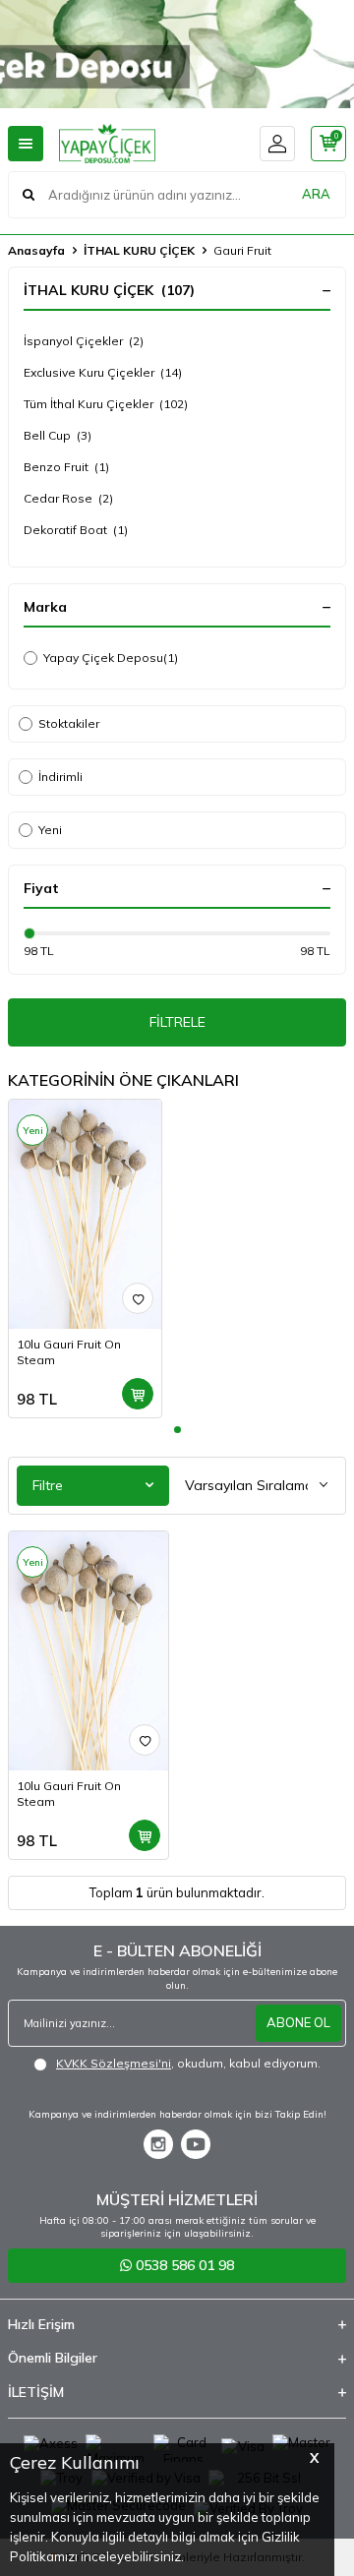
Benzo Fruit (66, 467)
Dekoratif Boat (76, 530)
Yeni (50, 830)
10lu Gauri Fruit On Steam (69, 1352)
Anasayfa (36, 250)
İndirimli (60, 777)
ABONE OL (298, 2022)
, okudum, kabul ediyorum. (188, 2063)
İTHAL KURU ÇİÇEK (139, 250)
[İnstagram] (158, 2144)
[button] (177, 1430)
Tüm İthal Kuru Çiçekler (106, 404)
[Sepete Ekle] (138, 1394)
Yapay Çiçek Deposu (111, 658)
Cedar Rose (68, 498)
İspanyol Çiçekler (84, 341)
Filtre (48, 1485)
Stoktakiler (69, 723)
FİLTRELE (177, 1022)
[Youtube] (196, 2144)
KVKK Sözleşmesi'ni (114, 2063)
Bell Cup (58, 435)
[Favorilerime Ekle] (138, 1298)
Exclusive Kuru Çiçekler (103, 372)
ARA (316, 194)
